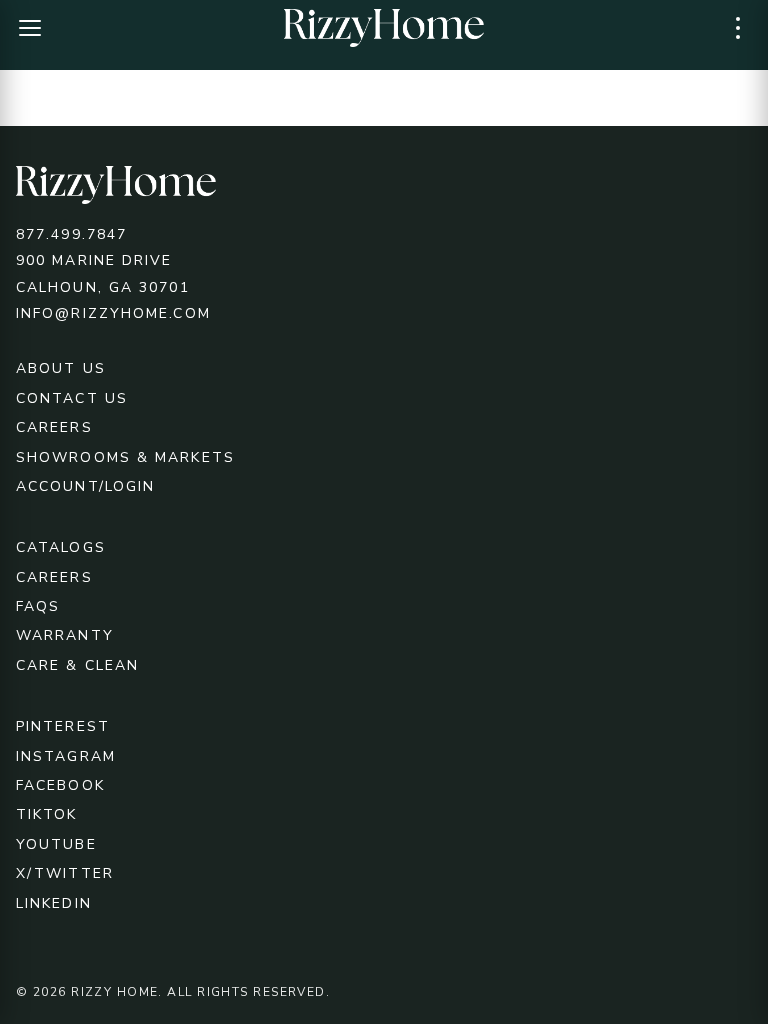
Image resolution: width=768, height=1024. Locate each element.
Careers (54, 427)
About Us (61, 368)
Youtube (56, 844)
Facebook (60, 785)
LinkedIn (54, 903)
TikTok (47, 814)
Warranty (65, 635)
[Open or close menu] (30, 28)
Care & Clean (77, 665)
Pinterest (63, 726)
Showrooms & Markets (125, 457)
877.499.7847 (71, 234)
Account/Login (85, 486)
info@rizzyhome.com (113, 313)
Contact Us (72, 398)
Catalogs (61, 547)
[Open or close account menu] (738, 28)
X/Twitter (65, 873)
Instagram (66, 756)
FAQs (38, 606)
